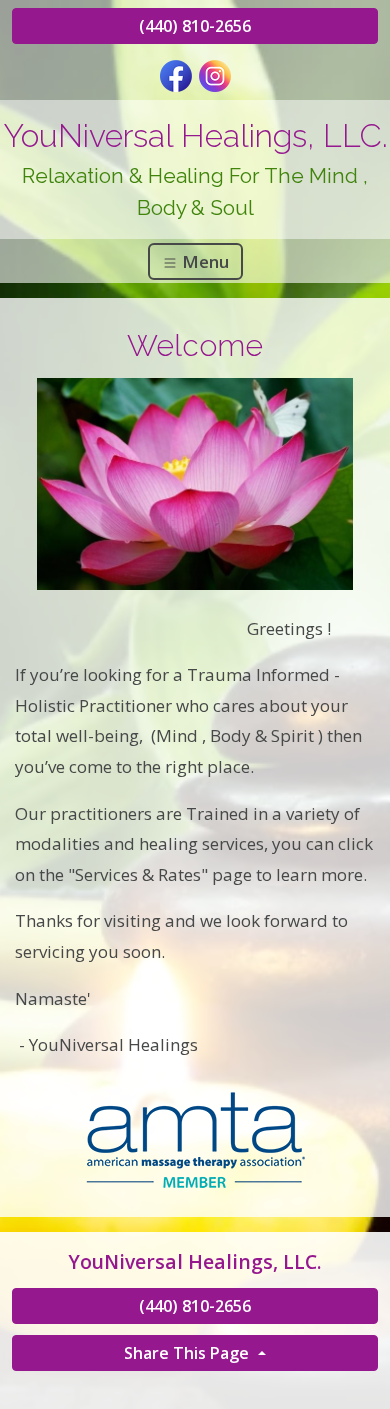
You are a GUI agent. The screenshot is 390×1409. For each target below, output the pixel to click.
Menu (203, 261)
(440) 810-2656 (195, 26)
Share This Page (188, 1353)
